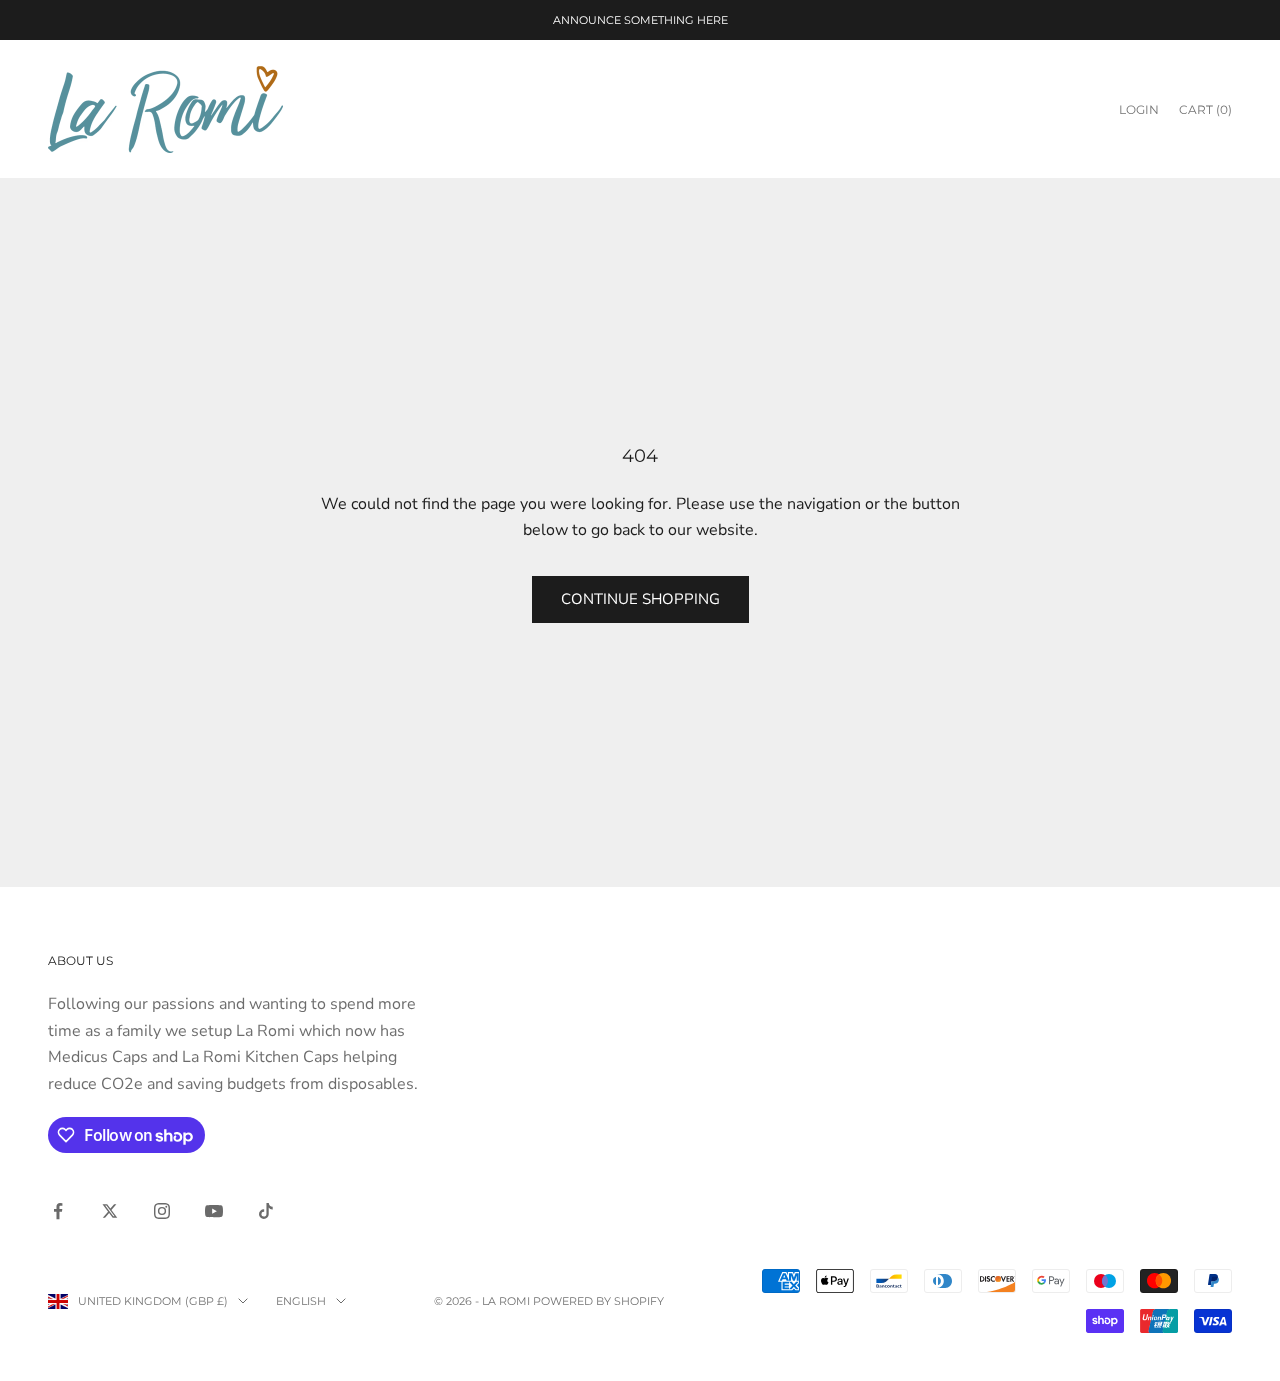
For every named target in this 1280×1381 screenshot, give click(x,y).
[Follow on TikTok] (266, 1211)
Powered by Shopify (598, 1301)
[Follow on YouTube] (214, 1211)
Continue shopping (640, 599)
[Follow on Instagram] (162, 1211)
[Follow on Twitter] (110, 1211)
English (301, 1301)
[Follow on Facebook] (58, 1211)
